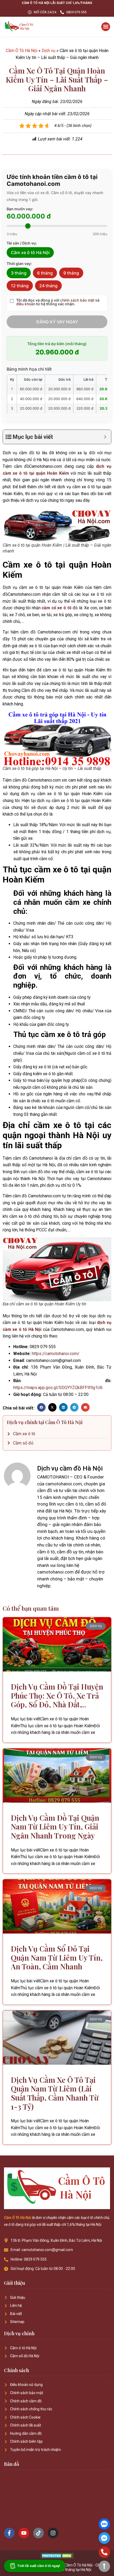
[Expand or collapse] (105, 437)
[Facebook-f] (9, 2533)
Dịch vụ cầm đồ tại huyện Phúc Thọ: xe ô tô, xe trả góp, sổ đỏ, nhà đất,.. (57, 1695)
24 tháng (48, 286)
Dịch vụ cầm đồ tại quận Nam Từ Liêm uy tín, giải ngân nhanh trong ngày (55, 1827)
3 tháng (19, 273)
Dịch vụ (49, 51)
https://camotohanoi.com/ (56, 1354)
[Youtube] (24, 2533)
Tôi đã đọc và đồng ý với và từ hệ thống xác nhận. (58, 302)
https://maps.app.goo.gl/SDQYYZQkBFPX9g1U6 (58, 1388)
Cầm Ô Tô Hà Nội (22, 51)
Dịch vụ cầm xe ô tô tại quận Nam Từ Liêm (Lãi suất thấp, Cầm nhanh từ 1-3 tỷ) (55, 2093)
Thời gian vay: (19, 264)
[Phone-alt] (104, 2552)
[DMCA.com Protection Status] (57, 2557)
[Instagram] (53, 2533)
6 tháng (45, 273)
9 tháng (71, 273)
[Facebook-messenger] (104, 2538)
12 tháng (20, 286)
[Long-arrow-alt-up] (104, 2566)
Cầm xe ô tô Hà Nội (30, 252)
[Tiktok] (38, 2533)
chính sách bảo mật (77, 300)
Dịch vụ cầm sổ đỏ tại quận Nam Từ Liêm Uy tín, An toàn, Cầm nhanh (57, 1957)
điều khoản (26, 304)
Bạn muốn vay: (20, 209)
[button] (106, 27)
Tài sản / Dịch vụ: (22, 243)
